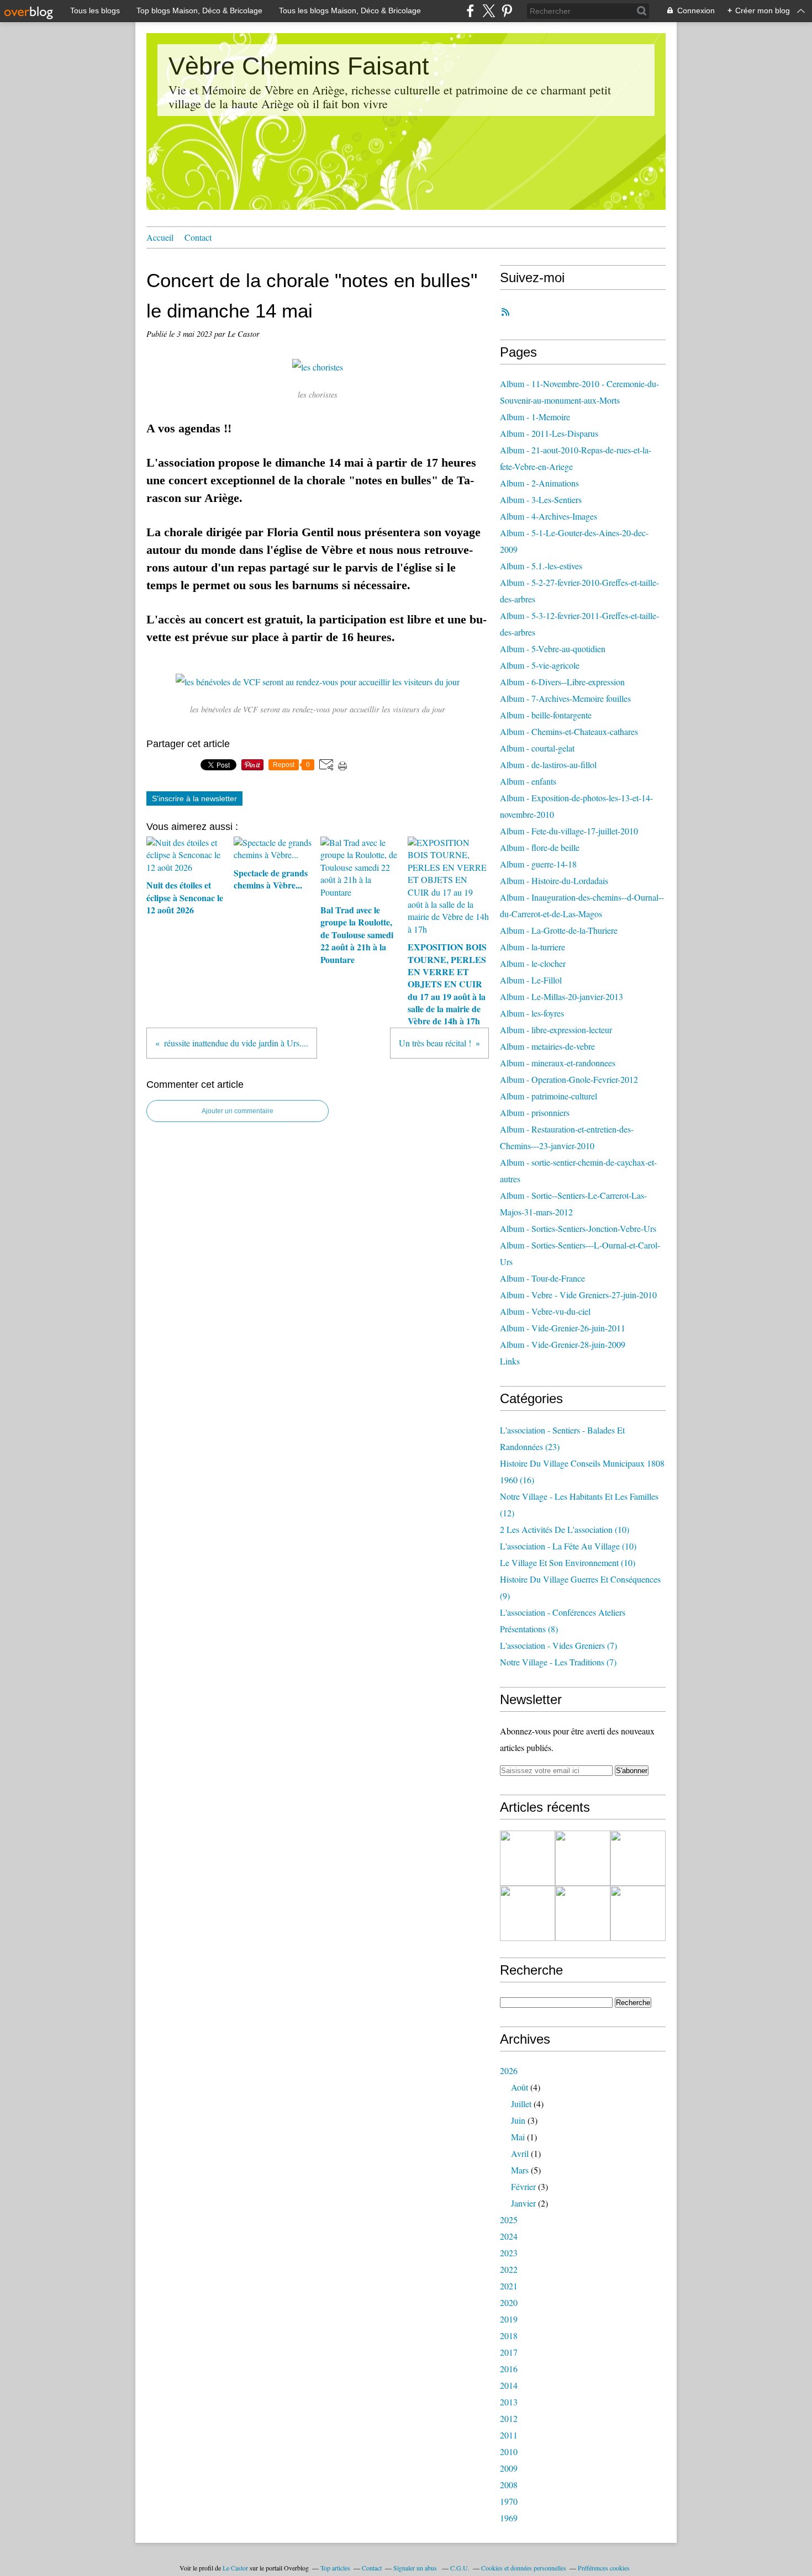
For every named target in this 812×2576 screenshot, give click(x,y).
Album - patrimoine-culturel (549, 1096)
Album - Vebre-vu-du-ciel (545, 1311)
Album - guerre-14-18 (538, 864)
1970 (509, 2501)
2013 (509, 2402)
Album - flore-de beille (540, 847)
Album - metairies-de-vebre (547, 1046)
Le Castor (235, 2568)
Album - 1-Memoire (535, 417)
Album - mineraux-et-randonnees (558, 1063)
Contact (198, 237)
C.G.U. (460, 2568)
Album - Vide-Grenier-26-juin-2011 (563, 1328)
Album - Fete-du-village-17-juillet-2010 (569, 831)
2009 (509, 2468)
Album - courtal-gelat (537, 748)
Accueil (160, 237)
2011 (509, 2435)
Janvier (523, 2203)
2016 (509, 2369)
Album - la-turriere (532, 947)
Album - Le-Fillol (531, 980)
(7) (558, 1645)
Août (520, 2087)
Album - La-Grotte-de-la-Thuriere (559, 930)
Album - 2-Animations (539, 483)
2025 (509, 2220)
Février (523, 2186)
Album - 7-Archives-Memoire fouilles (565, 698)
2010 (509, 2451)
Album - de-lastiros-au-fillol (548, 765)
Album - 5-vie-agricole (540, 665)
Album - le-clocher (533, 963)
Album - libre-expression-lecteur (556, 1030)
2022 (509, 2269)
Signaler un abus (416, 2568)
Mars (520, 2170)
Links (510, 1361)
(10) (565, 1529)
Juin (518, 2120)
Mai (518, 2137)
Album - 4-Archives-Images (549, 516)
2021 (509, 2286)
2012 (509, 2418)
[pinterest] (507, 11)
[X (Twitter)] (489, 11)
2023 (509, 2253)
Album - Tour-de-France (542, 1278)
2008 (509, 2485)
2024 (509, 2236)
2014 (509, 2385)
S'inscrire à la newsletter (194, 798)
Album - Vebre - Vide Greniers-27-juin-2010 (578, 1295)
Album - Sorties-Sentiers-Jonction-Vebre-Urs (578, 1228)
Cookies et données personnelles (524, 2568)
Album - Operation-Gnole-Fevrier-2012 (569, 1079)
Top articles (335, 2568)
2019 (509, 2319)
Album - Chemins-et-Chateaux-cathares (569, 731)
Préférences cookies (604, 2568)
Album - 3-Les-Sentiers (541, 499)
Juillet (521, 2104)
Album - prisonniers (535, 1112)
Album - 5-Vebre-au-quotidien (553, 649)
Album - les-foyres (532, 1013)
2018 (509, 2336)
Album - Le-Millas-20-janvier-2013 (561, 996)
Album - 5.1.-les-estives (541, 566)
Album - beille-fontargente (546, 715)
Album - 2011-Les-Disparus (549, 433)
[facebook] (470, 11)
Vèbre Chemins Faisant (299, 66)
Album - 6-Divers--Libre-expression (562, 682)
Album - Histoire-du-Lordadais (554, 880)
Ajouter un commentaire (238, 1111)
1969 (509, 2518)
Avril (520, 2153)
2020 (509, 2302)
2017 (509, 2352)
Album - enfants (528, 781)
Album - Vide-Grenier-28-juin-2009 (563, 1344)
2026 (509, 2070)
